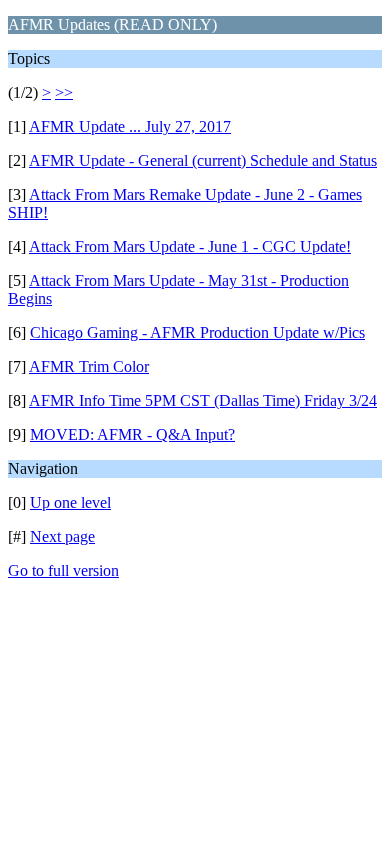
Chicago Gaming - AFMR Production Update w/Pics (197, 332)
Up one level (70, 502)
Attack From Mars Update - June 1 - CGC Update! (190, 246)
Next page (62, 536)
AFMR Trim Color (89, 366)
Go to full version (63, 570)
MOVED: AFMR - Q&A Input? (132, 434)
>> (64, 92)
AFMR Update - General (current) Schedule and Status (203, 160)
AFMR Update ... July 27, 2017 (130, 126)
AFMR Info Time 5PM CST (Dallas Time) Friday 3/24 (203, 400)
